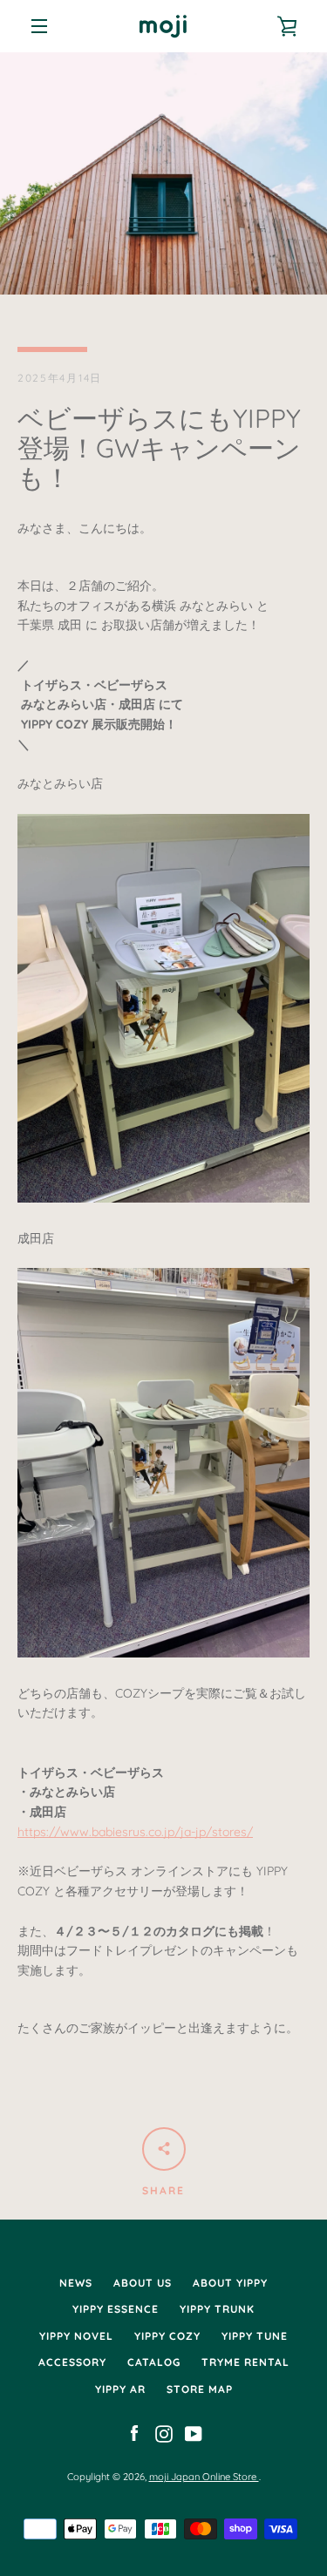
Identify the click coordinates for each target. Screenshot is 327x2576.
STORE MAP (200, 2389)
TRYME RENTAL (245, 2362)
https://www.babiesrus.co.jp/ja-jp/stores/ (135, 1832)
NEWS (76, 2283)
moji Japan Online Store (204, 2477)
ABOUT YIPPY (230, 2283)
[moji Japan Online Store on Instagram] (164, 2432)
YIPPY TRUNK (217, 2309)
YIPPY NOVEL (76, 2336)
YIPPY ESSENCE (116, 2309)
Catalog (154, 2362)
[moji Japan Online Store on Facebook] (134, 2432)
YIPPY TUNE (255, 2336)
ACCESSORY (72, 2362)
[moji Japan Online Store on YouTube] (194, 2432)
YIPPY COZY (167, 2336)
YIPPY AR (120, 2389)
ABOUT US (143, 2283)
